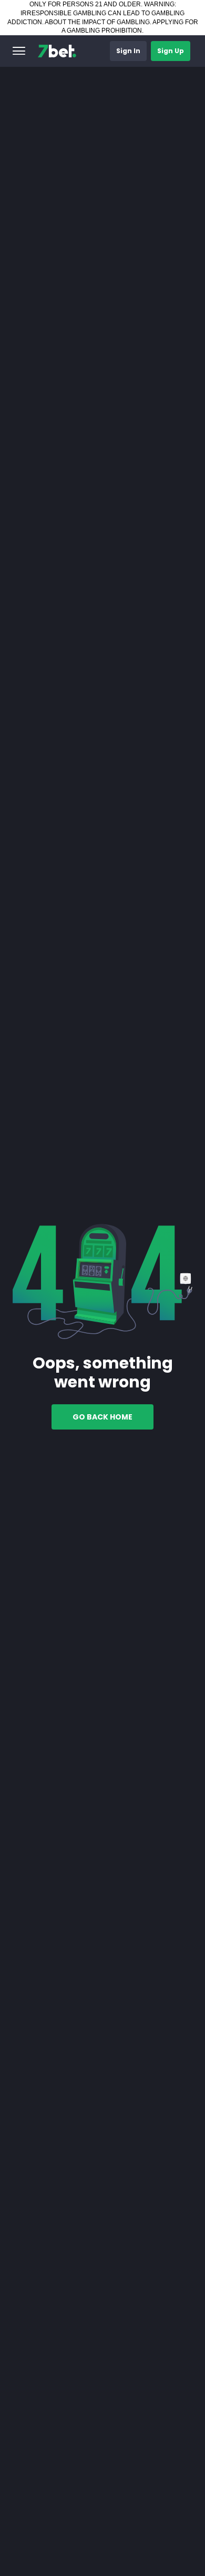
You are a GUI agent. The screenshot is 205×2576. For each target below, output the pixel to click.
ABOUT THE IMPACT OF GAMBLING (97, 22)
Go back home (102, 1417)
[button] (19, 51)
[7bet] (57, 51)
